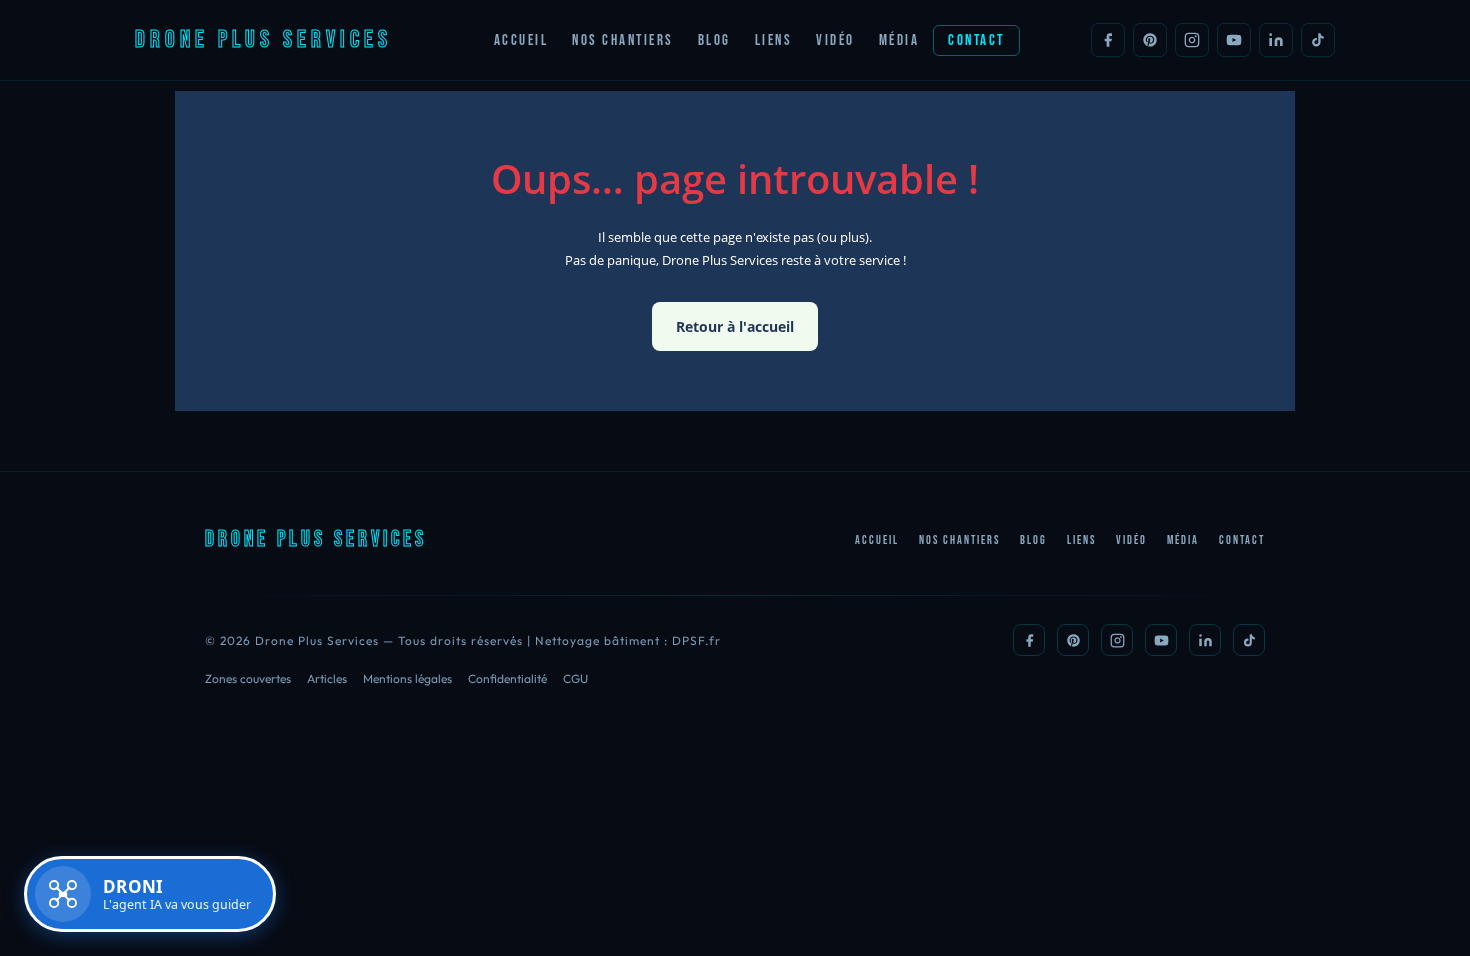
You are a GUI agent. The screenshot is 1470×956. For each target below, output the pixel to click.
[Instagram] (1192, 40)
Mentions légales (407, 678)
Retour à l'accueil (735, 326)
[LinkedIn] (1276, 40)
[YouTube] (1234, 40)
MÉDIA (899, 40)
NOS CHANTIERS (623, 40)
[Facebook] (1108, 40)
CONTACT (976, 40)
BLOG (714, 40)
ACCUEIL (521, 40)
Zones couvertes (248, 678)
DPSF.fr (696, 640)
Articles (327, 678)
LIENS (774, 40)
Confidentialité (507, 678)
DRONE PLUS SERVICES (263, 39)
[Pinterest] (1150, 40)
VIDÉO (835, 40)
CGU (575, 678)
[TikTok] (1318, 40)
